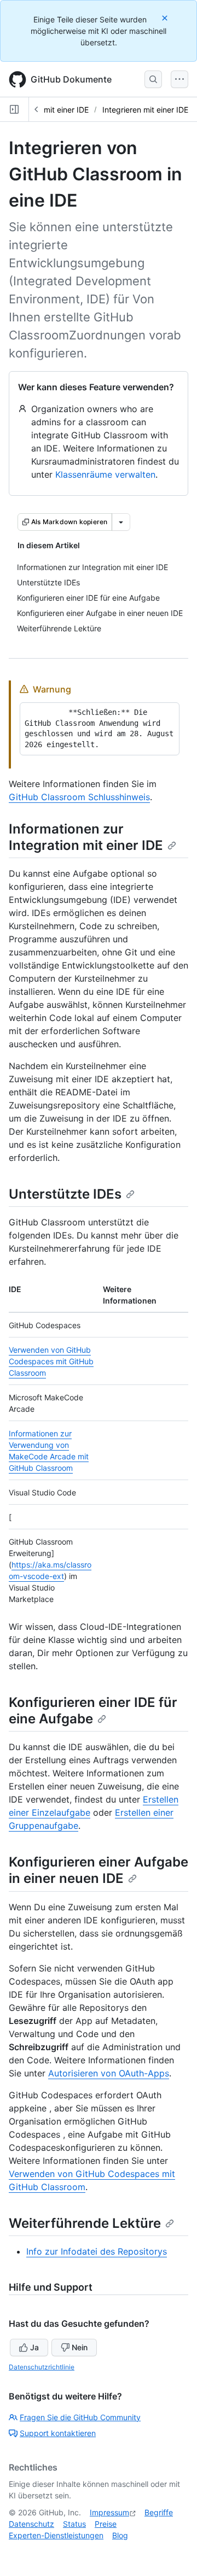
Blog (120, 2535)
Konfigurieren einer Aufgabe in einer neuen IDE (99, 1870)
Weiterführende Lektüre (85, 2223)
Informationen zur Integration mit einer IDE (86, 837)
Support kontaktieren (58, 2433)
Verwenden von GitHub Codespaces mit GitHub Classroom (51, 1361)
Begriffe (159, 2512)
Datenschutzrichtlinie (42, 2367)
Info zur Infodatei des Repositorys (97, 2251)
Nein (80, 2347)
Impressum (109, 2512)
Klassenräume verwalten (105, 474)
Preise (106, 2524)
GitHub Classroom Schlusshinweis (79, 797)
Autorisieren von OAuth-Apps (109, 2073)
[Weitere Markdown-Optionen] (121, 522)
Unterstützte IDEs (65, 1194)
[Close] (166, 18)
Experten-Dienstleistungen (56, 2535)
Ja (34, 2347)
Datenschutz (31, 2524)
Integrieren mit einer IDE (46, 110)
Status (74, 2524)
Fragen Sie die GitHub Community (80, 2417)
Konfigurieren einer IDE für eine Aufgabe (93, 1711)
